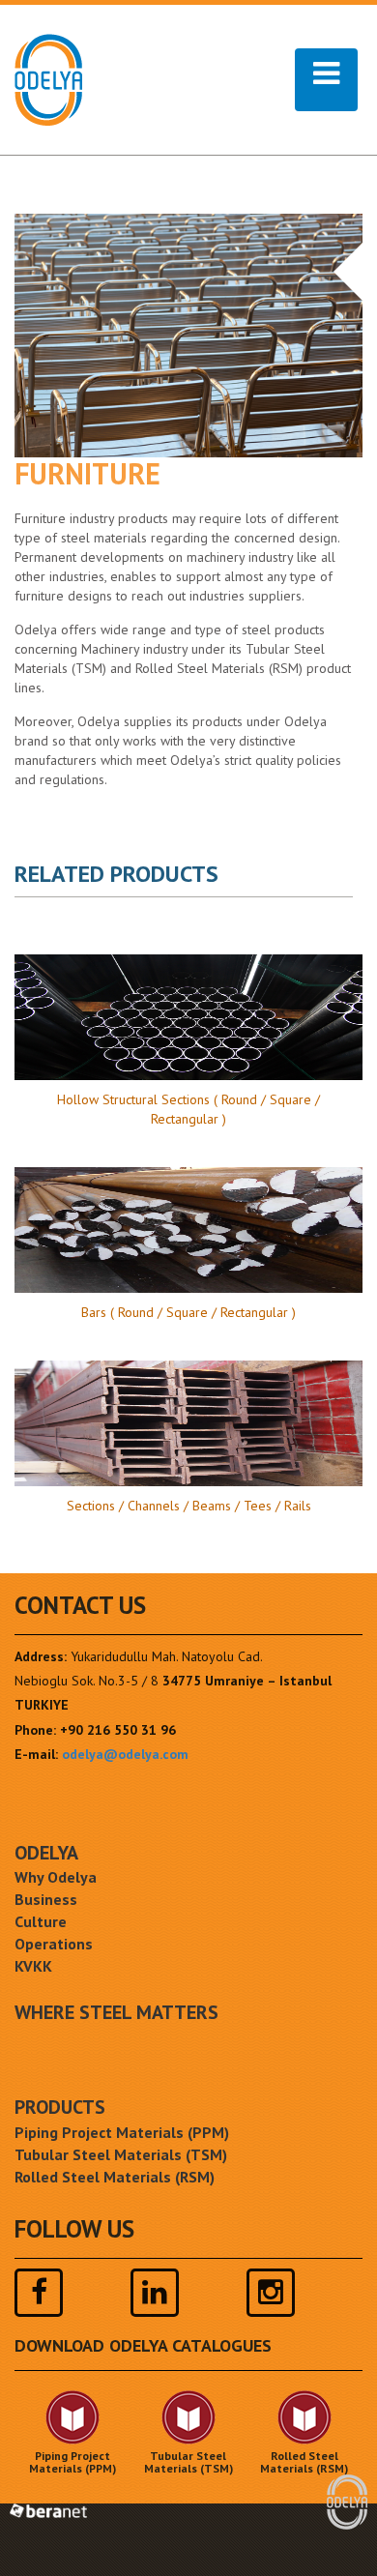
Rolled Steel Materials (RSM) (115, 2177)
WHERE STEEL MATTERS (116, 2012)
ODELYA (46, 1853)
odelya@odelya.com (125, 1754)
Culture (41, 1921)
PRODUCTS (60, 2107)
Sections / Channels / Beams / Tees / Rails (189, 1506)
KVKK (33, 1966)
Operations (54, 1944)
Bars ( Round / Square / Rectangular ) (188, 1312)
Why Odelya (56, 1877)
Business (46, 1899)
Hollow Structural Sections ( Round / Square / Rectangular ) (188, 1109)
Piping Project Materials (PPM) (122, 2132)
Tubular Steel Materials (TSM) (121, 2154)
